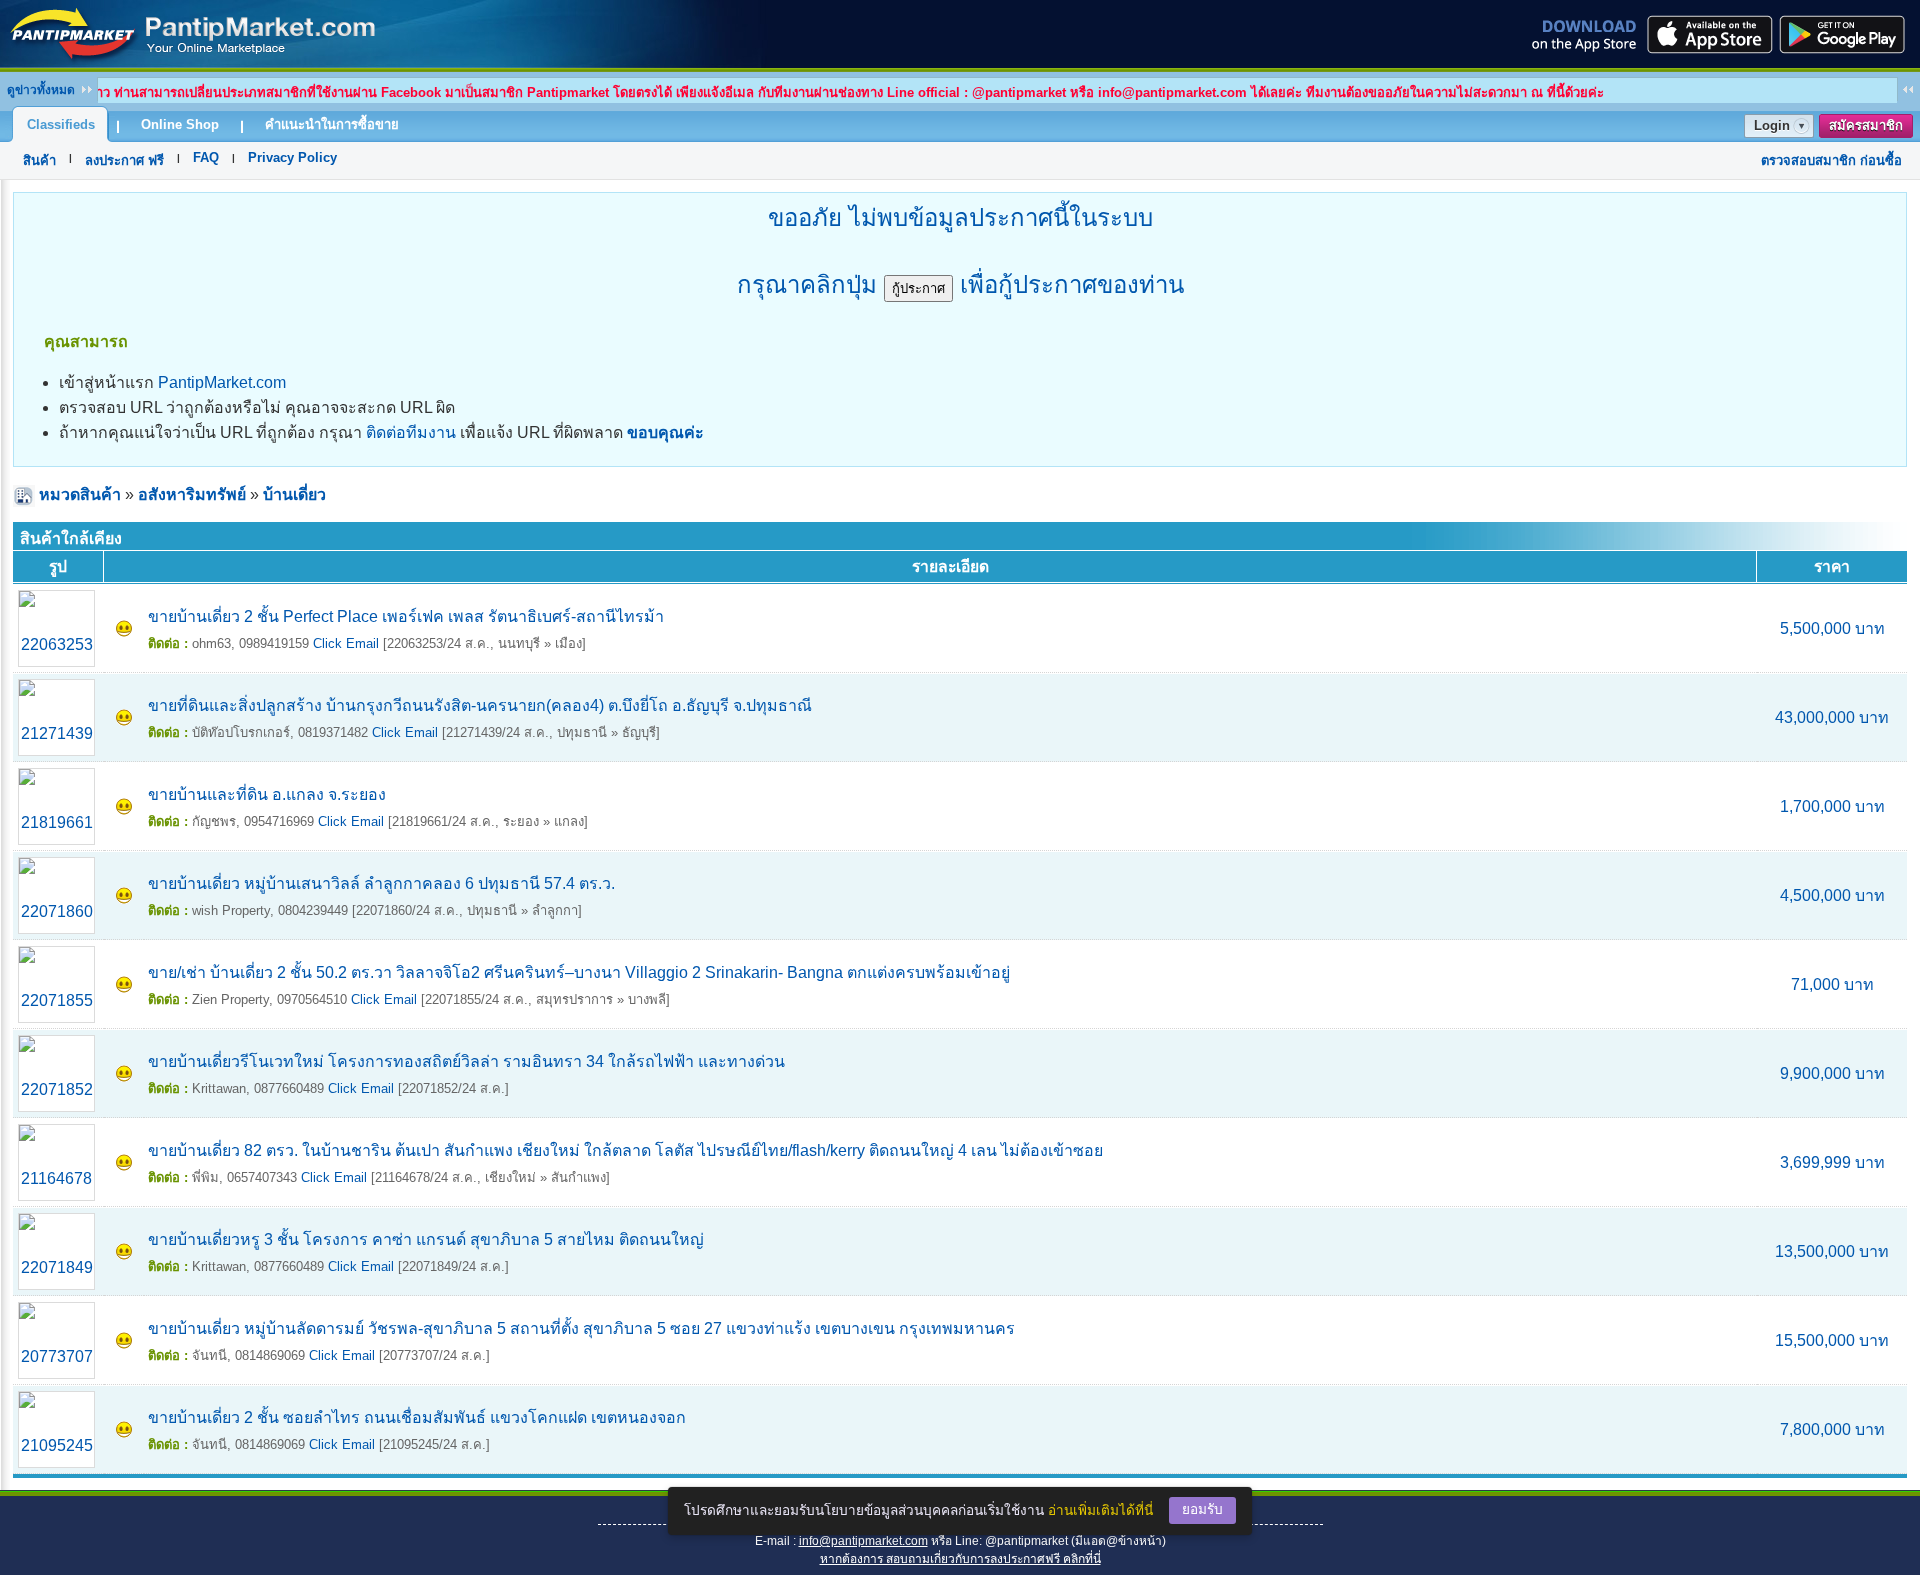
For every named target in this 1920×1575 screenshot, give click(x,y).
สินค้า (39, 160)
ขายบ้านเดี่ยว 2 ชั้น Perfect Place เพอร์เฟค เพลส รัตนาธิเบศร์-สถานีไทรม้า (406, 616)
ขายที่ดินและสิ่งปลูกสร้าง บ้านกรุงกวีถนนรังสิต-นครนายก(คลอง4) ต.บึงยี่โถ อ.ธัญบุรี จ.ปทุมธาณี (480, 705)
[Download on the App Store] (1708, 34)
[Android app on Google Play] (1848, 34)
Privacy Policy (292, 157)
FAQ (206, 157)
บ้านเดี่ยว (294, 494)
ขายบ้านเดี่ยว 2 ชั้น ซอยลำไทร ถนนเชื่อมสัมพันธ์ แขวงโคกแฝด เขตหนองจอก (417, 1417)
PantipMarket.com (222, 382)
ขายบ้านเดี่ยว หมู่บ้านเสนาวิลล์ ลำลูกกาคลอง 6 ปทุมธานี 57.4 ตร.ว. (381, 883)
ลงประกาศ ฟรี (124, 160)
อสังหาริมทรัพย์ (192, 494)
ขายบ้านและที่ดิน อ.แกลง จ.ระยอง (267, 794)
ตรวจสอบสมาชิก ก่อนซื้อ (1831, 160)
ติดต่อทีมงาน (411, 432)
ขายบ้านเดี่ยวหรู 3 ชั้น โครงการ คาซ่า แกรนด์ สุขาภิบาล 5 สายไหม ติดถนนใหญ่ (426, 1239)
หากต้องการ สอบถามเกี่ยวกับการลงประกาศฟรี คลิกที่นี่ (960, 1559)
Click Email (346, 643)
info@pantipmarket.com (863, 1541)
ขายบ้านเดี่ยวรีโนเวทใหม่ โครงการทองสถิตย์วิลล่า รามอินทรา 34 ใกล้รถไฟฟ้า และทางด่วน (466, 1061)
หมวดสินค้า (80, 494)
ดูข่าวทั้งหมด (41, 90)
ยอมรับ (1202, 1509)
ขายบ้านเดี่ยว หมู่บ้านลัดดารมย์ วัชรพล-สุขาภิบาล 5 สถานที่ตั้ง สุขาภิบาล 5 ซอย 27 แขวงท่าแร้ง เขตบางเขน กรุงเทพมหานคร (581, 1328)
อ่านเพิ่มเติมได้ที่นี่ (1100, 1510)
